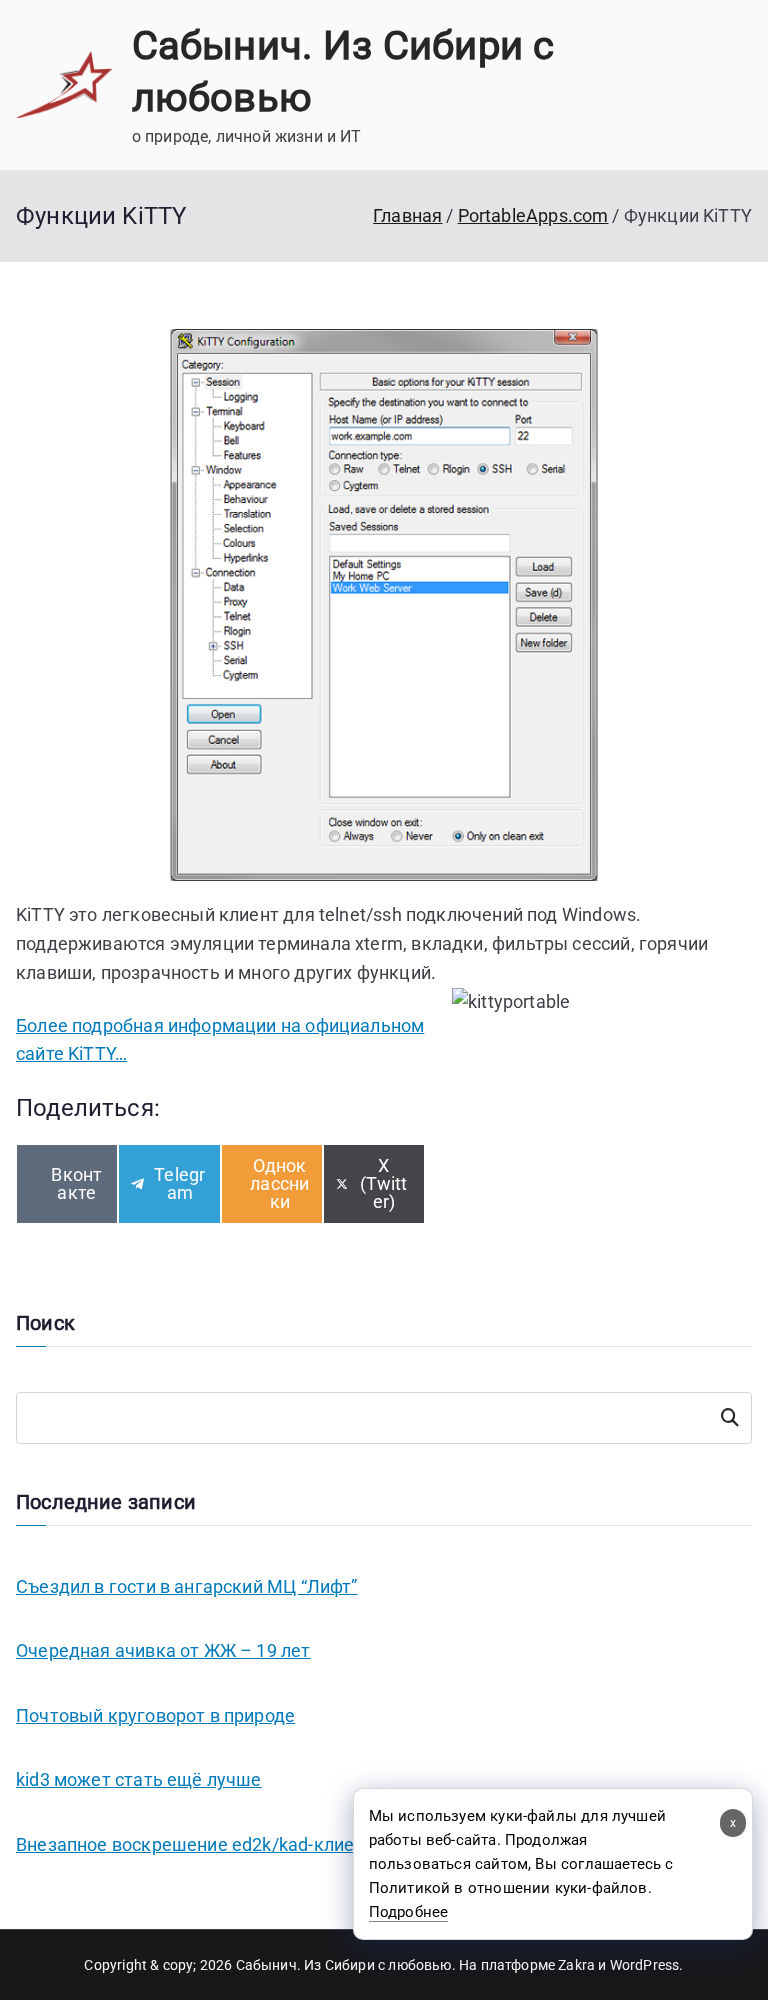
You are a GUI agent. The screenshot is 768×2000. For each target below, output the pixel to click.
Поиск (730, 1418)
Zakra (576, 1965)
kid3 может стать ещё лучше (139, 1779)
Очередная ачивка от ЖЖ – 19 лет (163, 1650)
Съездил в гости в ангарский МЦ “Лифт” (187, 1586)
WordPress (645, 1965)
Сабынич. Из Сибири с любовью (344, 1965)
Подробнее (409, 1912)
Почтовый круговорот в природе (155, 1715)
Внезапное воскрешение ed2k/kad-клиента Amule (228, 1844)
